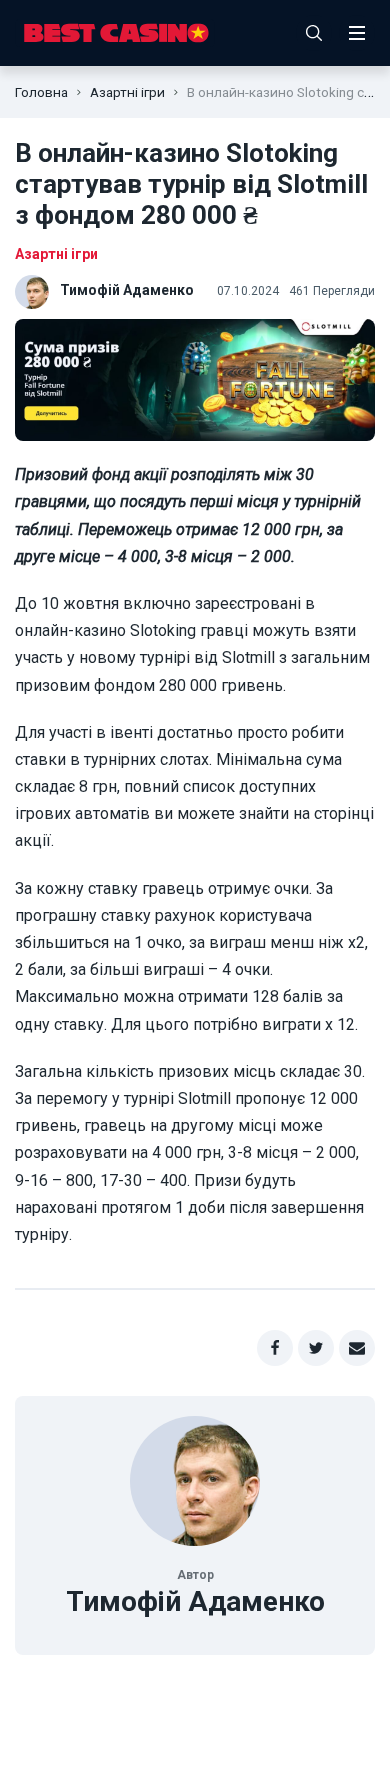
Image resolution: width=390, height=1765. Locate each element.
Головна (41, 92)
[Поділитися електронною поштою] (357, 1348)
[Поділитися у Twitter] (316, 1348)
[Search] (314, 33)
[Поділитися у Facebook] (275, 1348)
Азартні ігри (127, 92)
